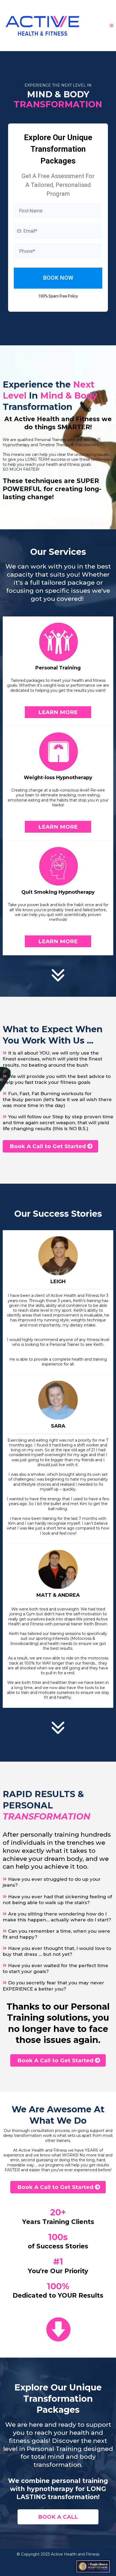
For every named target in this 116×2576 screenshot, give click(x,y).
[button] (112, 26)
